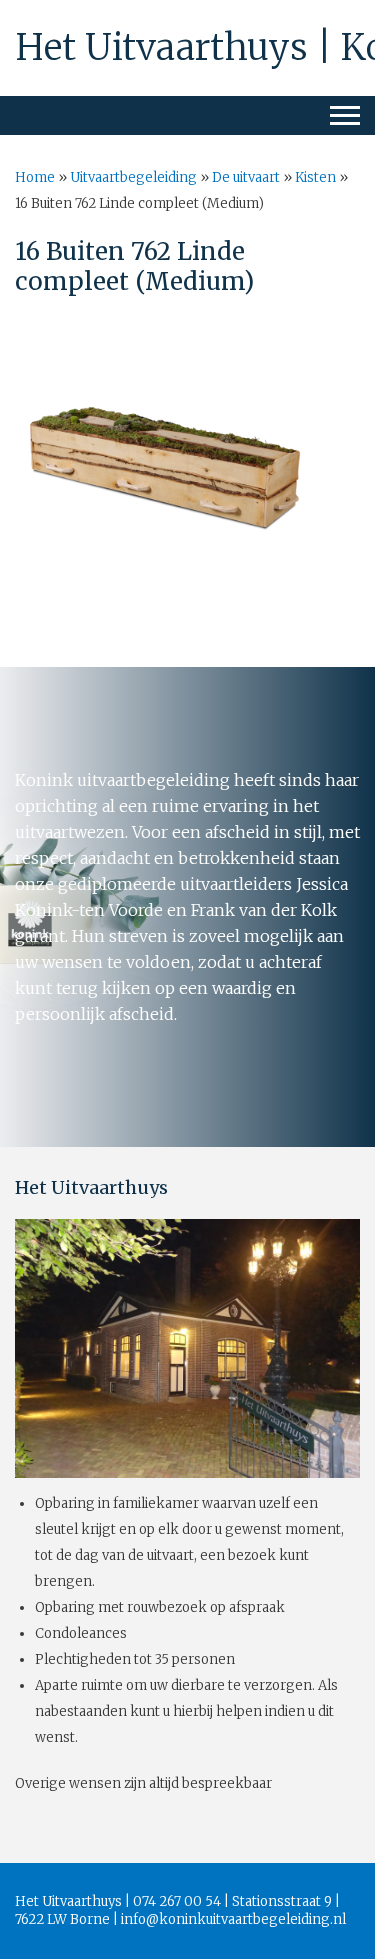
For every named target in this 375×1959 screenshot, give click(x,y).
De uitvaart (246, 177)
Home (35, 177)
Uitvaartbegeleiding (133, 177)
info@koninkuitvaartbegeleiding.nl (233, 1919)
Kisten (315, 177)
